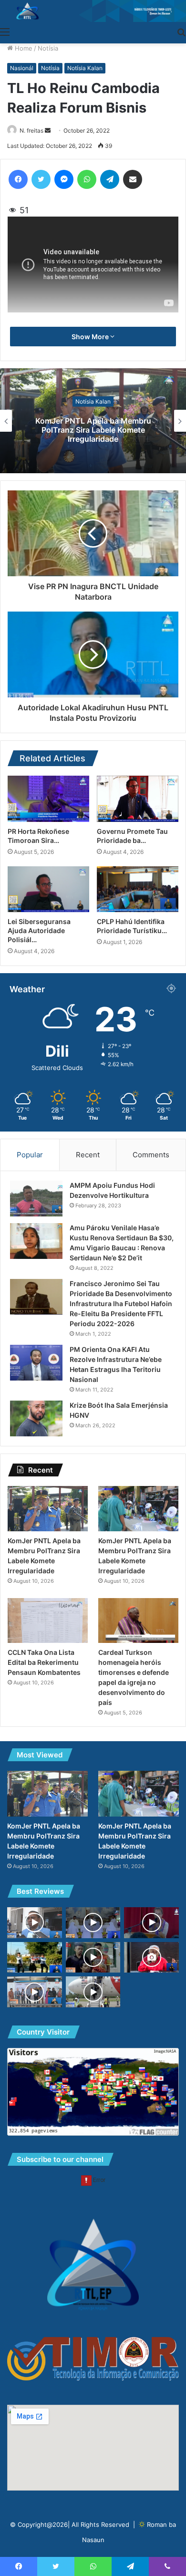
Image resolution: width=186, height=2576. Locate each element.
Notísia (48, 48)
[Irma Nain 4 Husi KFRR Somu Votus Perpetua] (93, 1923)
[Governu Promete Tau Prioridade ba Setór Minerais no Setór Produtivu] (138, 799)
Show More (91, 337)
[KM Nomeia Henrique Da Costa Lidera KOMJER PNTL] (35, 1923)
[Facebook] (18, 179)
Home (23, 48)
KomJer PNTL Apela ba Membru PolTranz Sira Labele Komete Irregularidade (93, 429)
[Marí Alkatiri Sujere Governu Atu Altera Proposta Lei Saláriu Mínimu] (151, 1958)
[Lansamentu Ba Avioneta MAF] (35, 1992)
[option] (93, 421)
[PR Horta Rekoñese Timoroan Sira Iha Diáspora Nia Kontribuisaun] (48, 799)
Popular (30, 1155)
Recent (88, 1155)
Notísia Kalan (85, 68)
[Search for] (181, 31)
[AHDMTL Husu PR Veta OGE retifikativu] (93, 1958)
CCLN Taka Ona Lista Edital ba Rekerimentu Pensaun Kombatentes (44, 1662)
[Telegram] (110, 179)
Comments (151, 1155)
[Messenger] (64, 179)
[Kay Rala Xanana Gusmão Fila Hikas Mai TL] (93, 1992)
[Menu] (5, 31)
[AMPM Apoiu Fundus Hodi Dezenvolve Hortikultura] (36, 1199)
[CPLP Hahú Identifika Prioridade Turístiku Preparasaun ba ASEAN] (138, 889)
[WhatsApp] (87, 179)
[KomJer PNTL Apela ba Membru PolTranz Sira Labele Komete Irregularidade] (48, 1509)
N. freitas (31, 130)
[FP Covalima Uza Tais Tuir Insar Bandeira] (35, 1958)
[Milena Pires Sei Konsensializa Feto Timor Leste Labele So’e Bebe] (151, 1923)
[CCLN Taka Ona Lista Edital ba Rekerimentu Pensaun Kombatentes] (48, 1621)
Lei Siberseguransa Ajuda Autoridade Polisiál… (39, 930)
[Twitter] (41, 179)
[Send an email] (48, 130)
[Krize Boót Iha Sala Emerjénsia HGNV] (36, 1418)
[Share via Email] (133, 179)
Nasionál (22, 68)
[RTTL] (93, 11)
